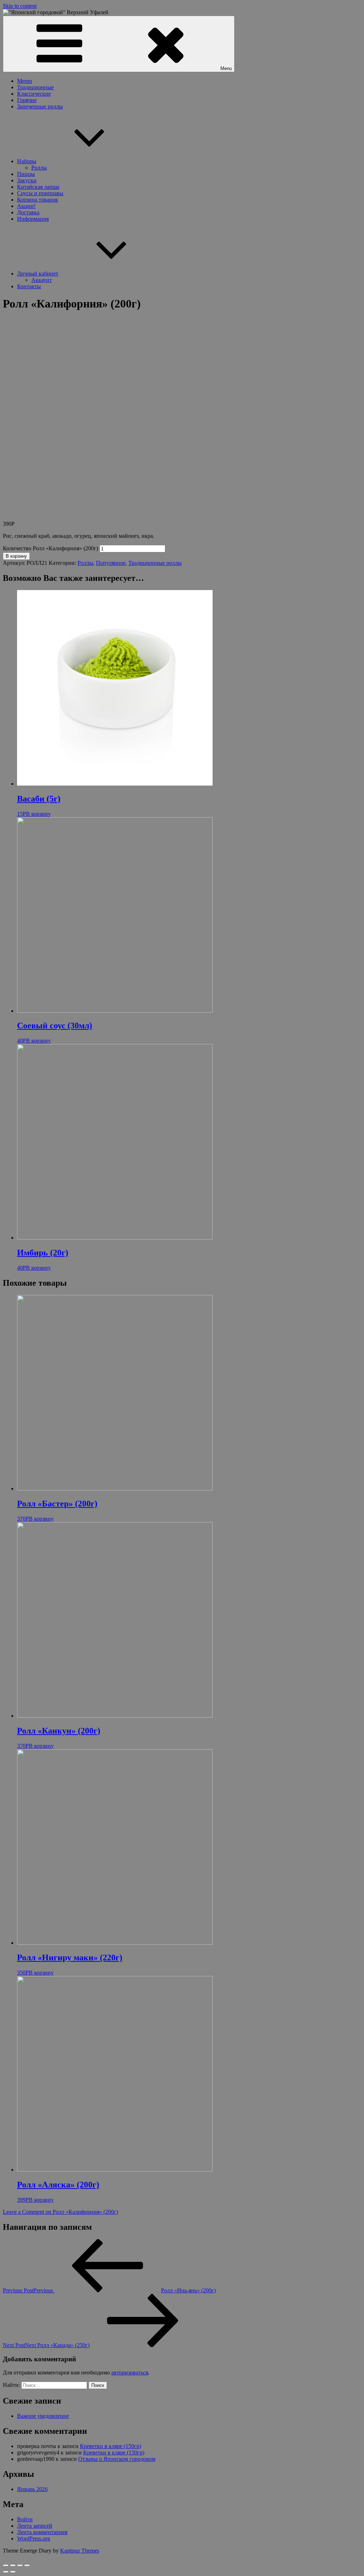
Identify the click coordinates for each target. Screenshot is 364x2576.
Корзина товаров (38, 200)
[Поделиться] (13, 2565)
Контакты (29, 286)
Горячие (27, 100)
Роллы (39, 168)
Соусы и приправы (40, 193)
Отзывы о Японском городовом (117, 2459)
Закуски (27, 180)
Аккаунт (42, 280)
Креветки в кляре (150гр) (111, 2446)
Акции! (26, 206)
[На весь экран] (20, 2565)
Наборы (27, 161)
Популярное (111, 563)
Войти (25, 2519)
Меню (25, 81)
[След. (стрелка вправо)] (13, 2572)
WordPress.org (34, 2538)
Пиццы (26, 174)
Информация (33, 219)
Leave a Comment (60, 2212)
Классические (34, 94)
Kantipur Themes (80, 2551)
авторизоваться (130, 2373)
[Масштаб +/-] (27, 2565)
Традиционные (35, 87)
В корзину (16, 556)
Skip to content (20, 6)
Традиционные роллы (155, 563)
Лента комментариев (42, 2532)
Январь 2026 (32, 2489)
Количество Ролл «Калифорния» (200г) (50, 548)
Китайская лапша (38, 187)
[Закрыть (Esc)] (6, 2565)
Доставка (28, 212)
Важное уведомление (43, 2416)
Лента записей (35, 2526)
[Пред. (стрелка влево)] (6, 2572)
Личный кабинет (38, 274)
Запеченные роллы (40, 106)
